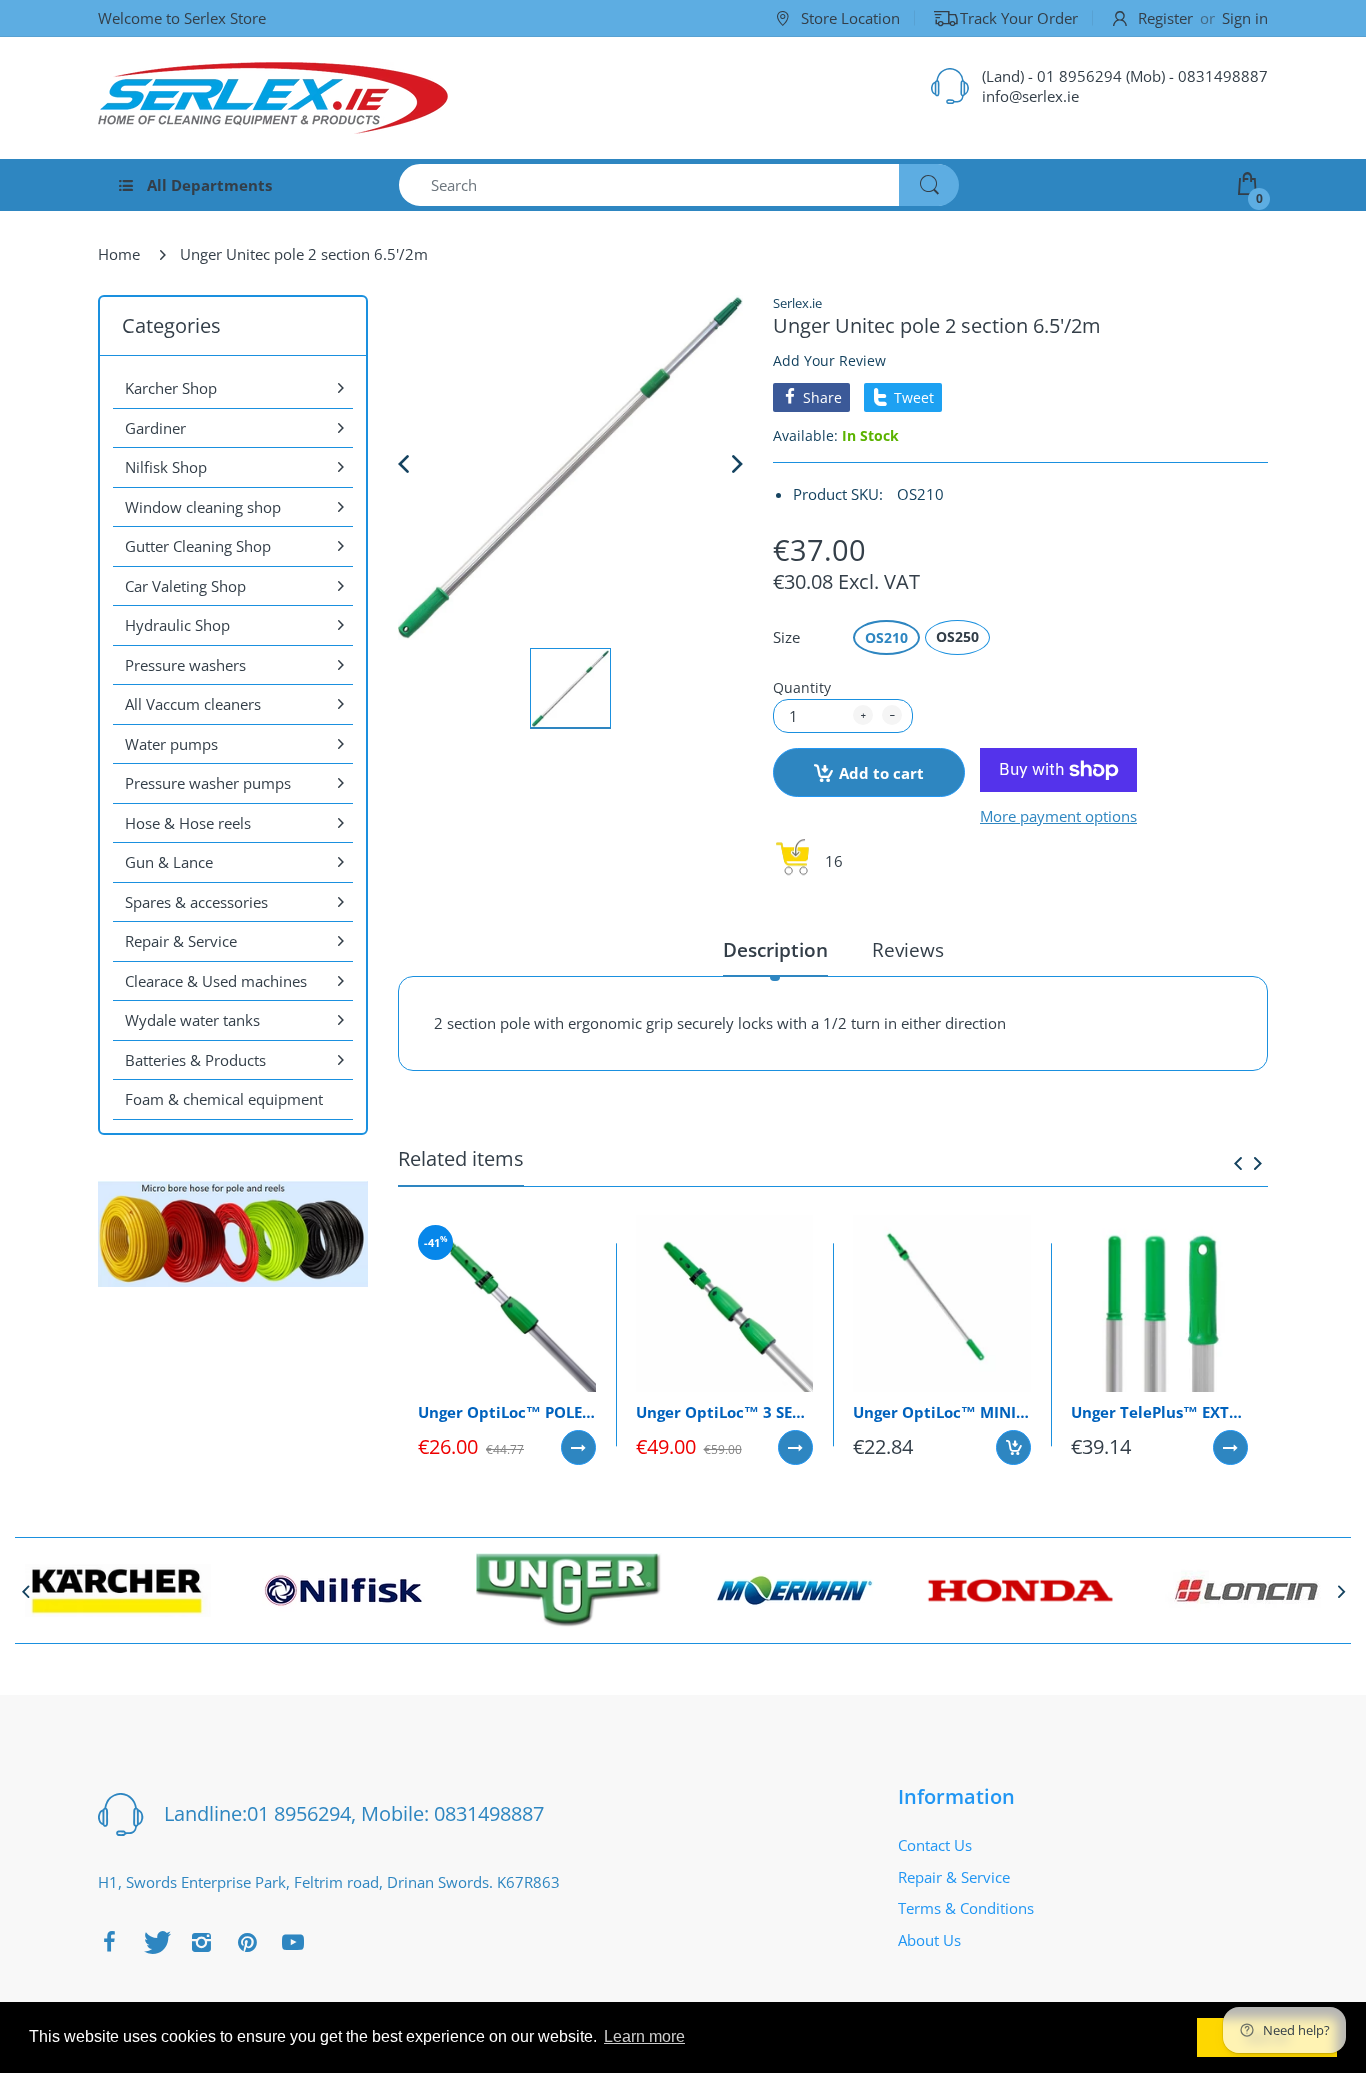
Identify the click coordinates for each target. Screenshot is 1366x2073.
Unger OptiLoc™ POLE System (507, 1412)
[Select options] (578, 1447)
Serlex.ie (797, 303)
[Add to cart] (1013, 1447)
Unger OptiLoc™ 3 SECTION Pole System (725, 1412)
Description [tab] (775, 950)
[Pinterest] (247, 1942)
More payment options (1058, 816)
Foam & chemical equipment (224, 1099)
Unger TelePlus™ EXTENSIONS (1160, 1412)
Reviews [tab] (908, 950)
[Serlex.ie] (273, 98)
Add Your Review (829, 360)
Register (1165, 18)
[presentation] (1238, 1163)
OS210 (886, 637)
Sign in (1245, 18)
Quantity (802, 687)
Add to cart (881, 773)
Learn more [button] (644, 2036)
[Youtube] (293, 1942)
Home (119, 254)
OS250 (957, 636)
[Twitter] (155, 1942)
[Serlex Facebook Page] (109, 1942)
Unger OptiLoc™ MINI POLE (942, 1412)
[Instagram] (201, 1942)
